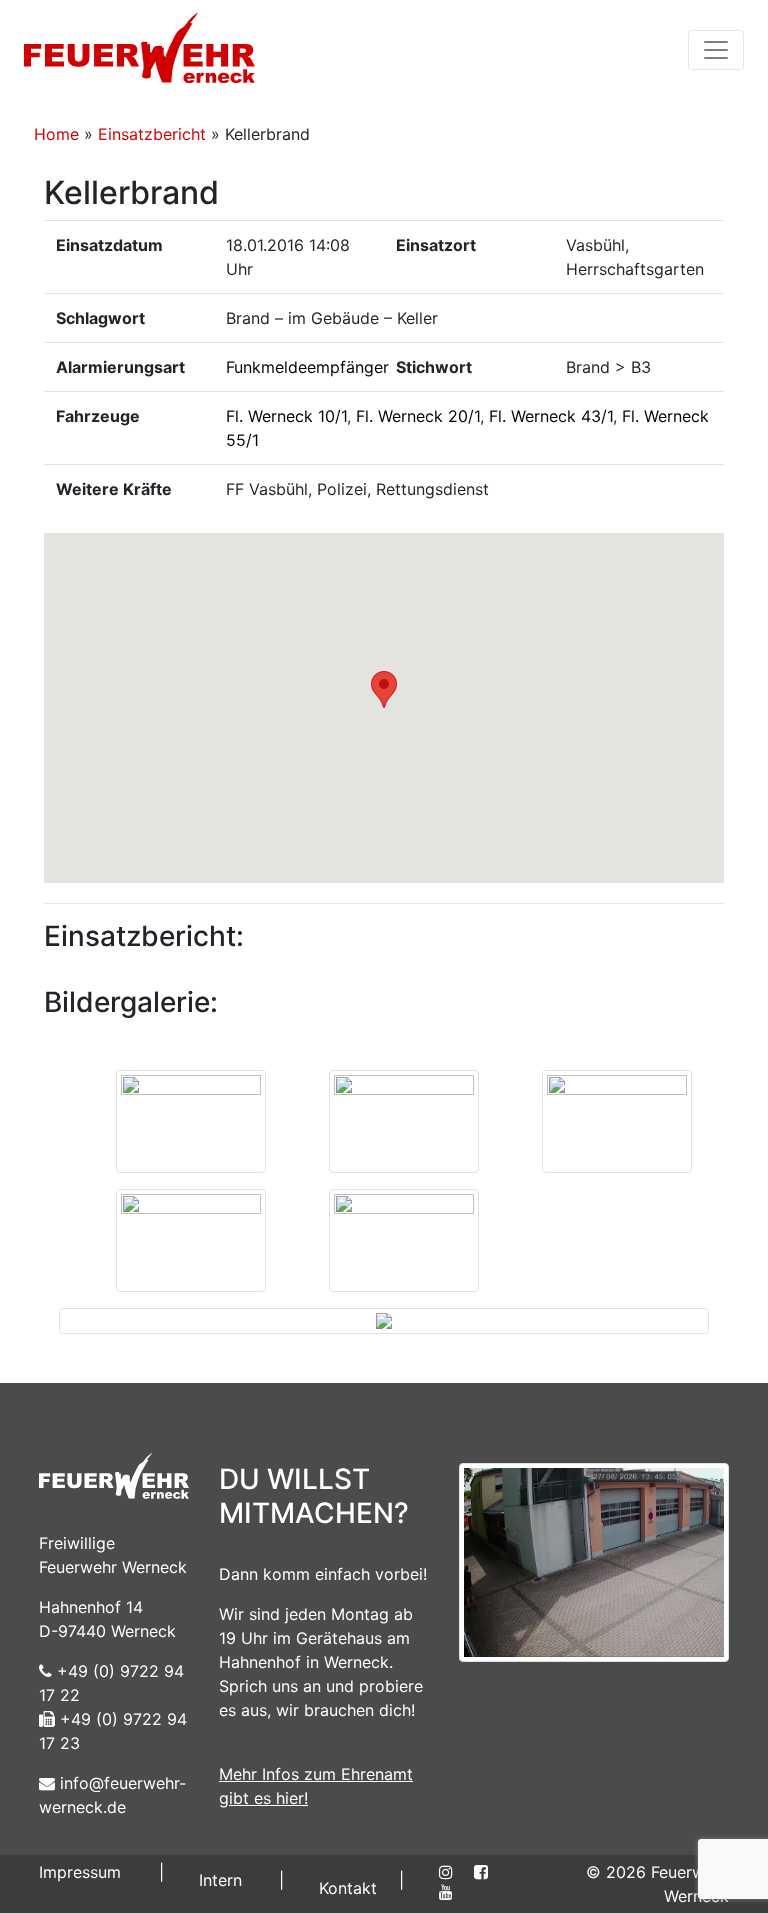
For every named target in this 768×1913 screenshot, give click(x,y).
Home (56, 134)
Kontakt (348, 1888)
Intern (220, 1880)
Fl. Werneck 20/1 (418, 416)
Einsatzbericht (152, 134)
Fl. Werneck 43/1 (551, 416)
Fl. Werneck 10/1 (286, 416)
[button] (384, 689)
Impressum (80, 1872)
